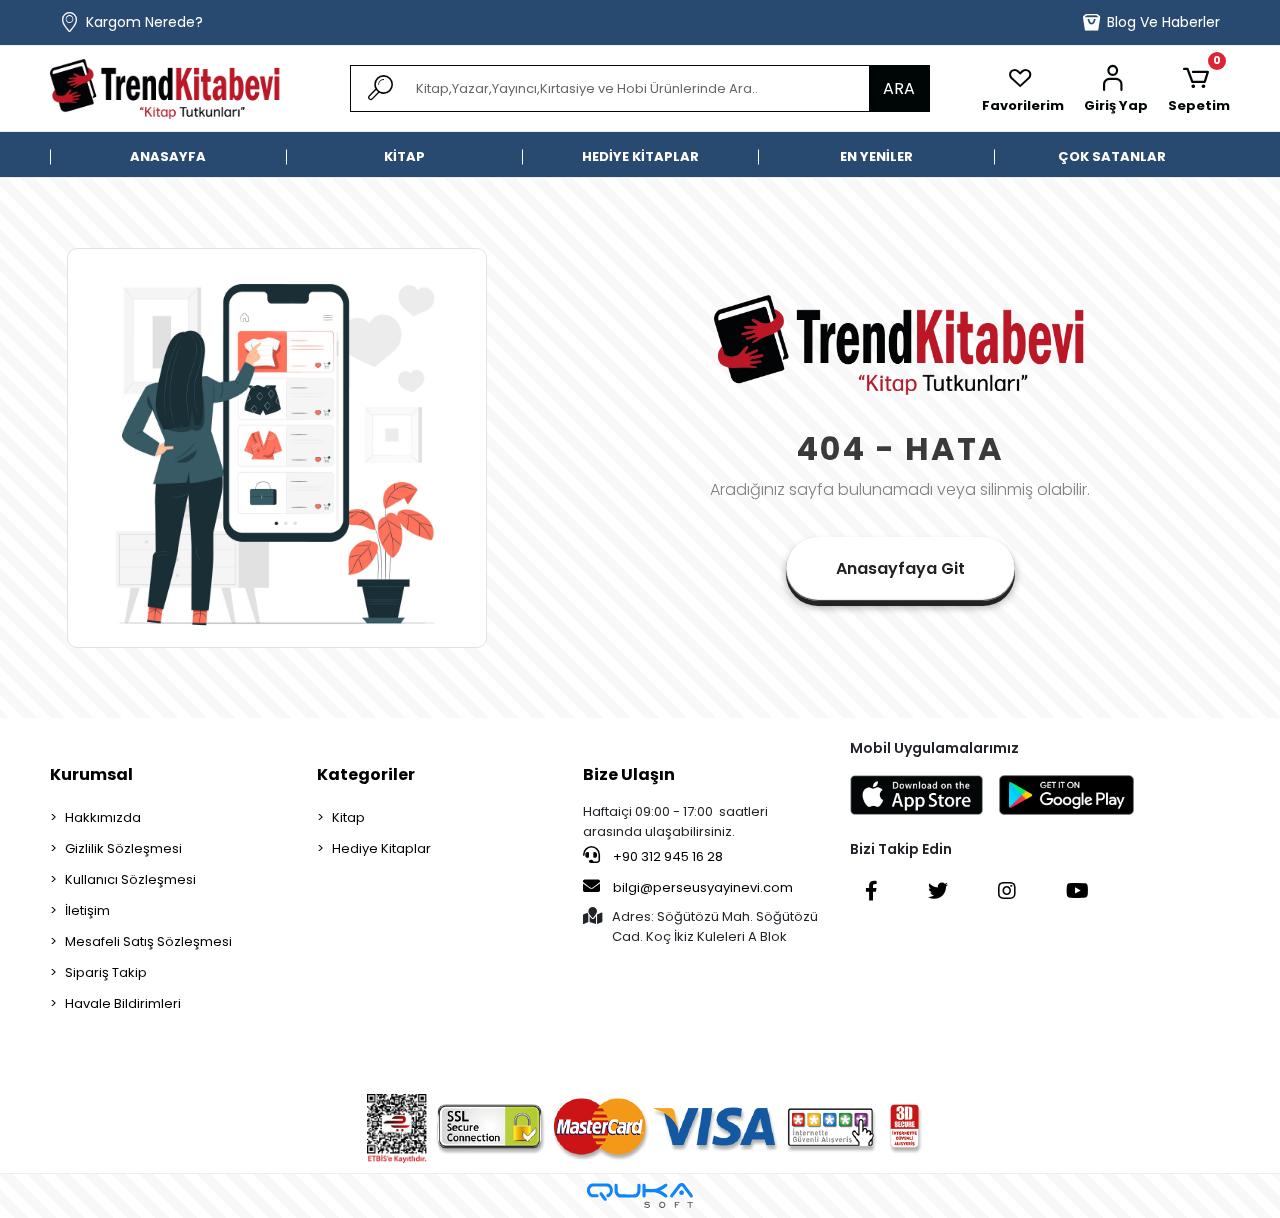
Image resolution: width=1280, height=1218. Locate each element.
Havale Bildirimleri (123, 1003)
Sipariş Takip (106, 972)
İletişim (87, 910)
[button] (1116, 89)
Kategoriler (366, 774)
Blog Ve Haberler (1163, 22)
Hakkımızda (103, 817)
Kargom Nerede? (144, 22)
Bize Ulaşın (629, 774)
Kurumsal (91, 774)
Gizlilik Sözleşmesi (123, 848)
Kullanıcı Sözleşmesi (130, 879)
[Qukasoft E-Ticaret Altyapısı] (640, 1195)
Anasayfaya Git (900, 568)
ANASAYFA (168, 156)
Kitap (348, 817)
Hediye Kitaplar (381, 848)
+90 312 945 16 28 (666, 856)
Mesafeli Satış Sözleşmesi (148, 941)
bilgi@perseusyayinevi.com (703, 887)
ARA (899, 88)
